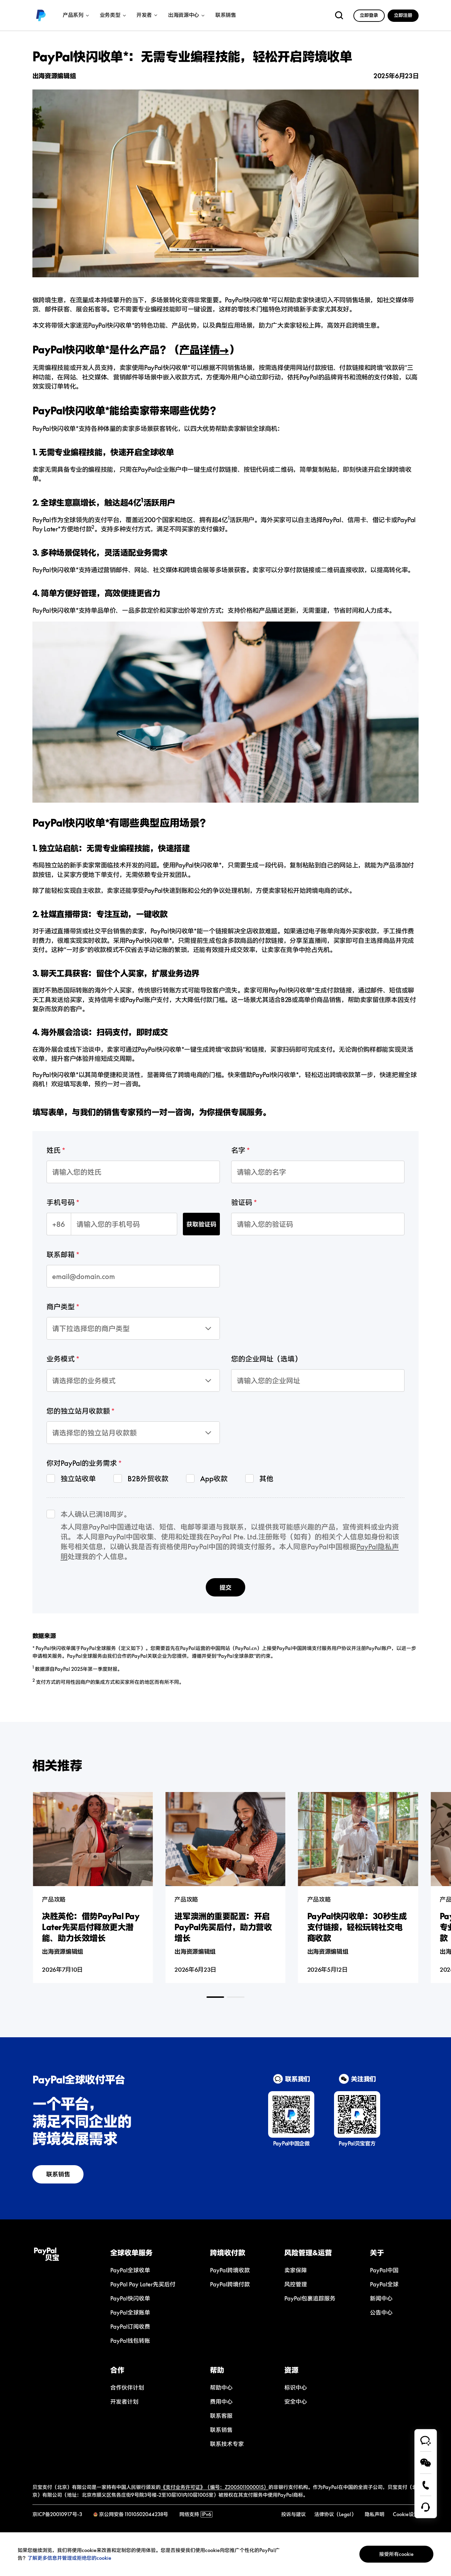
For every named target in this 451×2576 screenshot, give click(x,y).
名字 (238, 1150)
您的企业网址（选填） (266, 1359)
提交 (225, 1587)
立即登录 (369, 15)
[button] (150, 2253)
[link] (41, 16)
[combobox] (79, 1321)
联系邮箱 (61, 1254)
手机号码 (61, 1202)
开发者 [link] (144, 15)
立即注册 (403, 15)
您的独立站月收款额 (78, 1411)
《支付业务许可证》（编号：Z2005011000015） (215, 2487)
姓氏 (54, 1150)
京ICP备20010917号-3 (57, 2514)
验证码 (242, 1202)
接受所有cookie (396, 2554)
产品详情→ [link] (204, 350)
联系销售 (58, 2174)
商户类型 (61, 1306)
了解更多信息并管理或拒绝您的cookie (69, 2558)
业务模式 (61, 1359)
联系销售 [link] (226, 15)
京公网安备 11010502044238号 (134, 2514)
